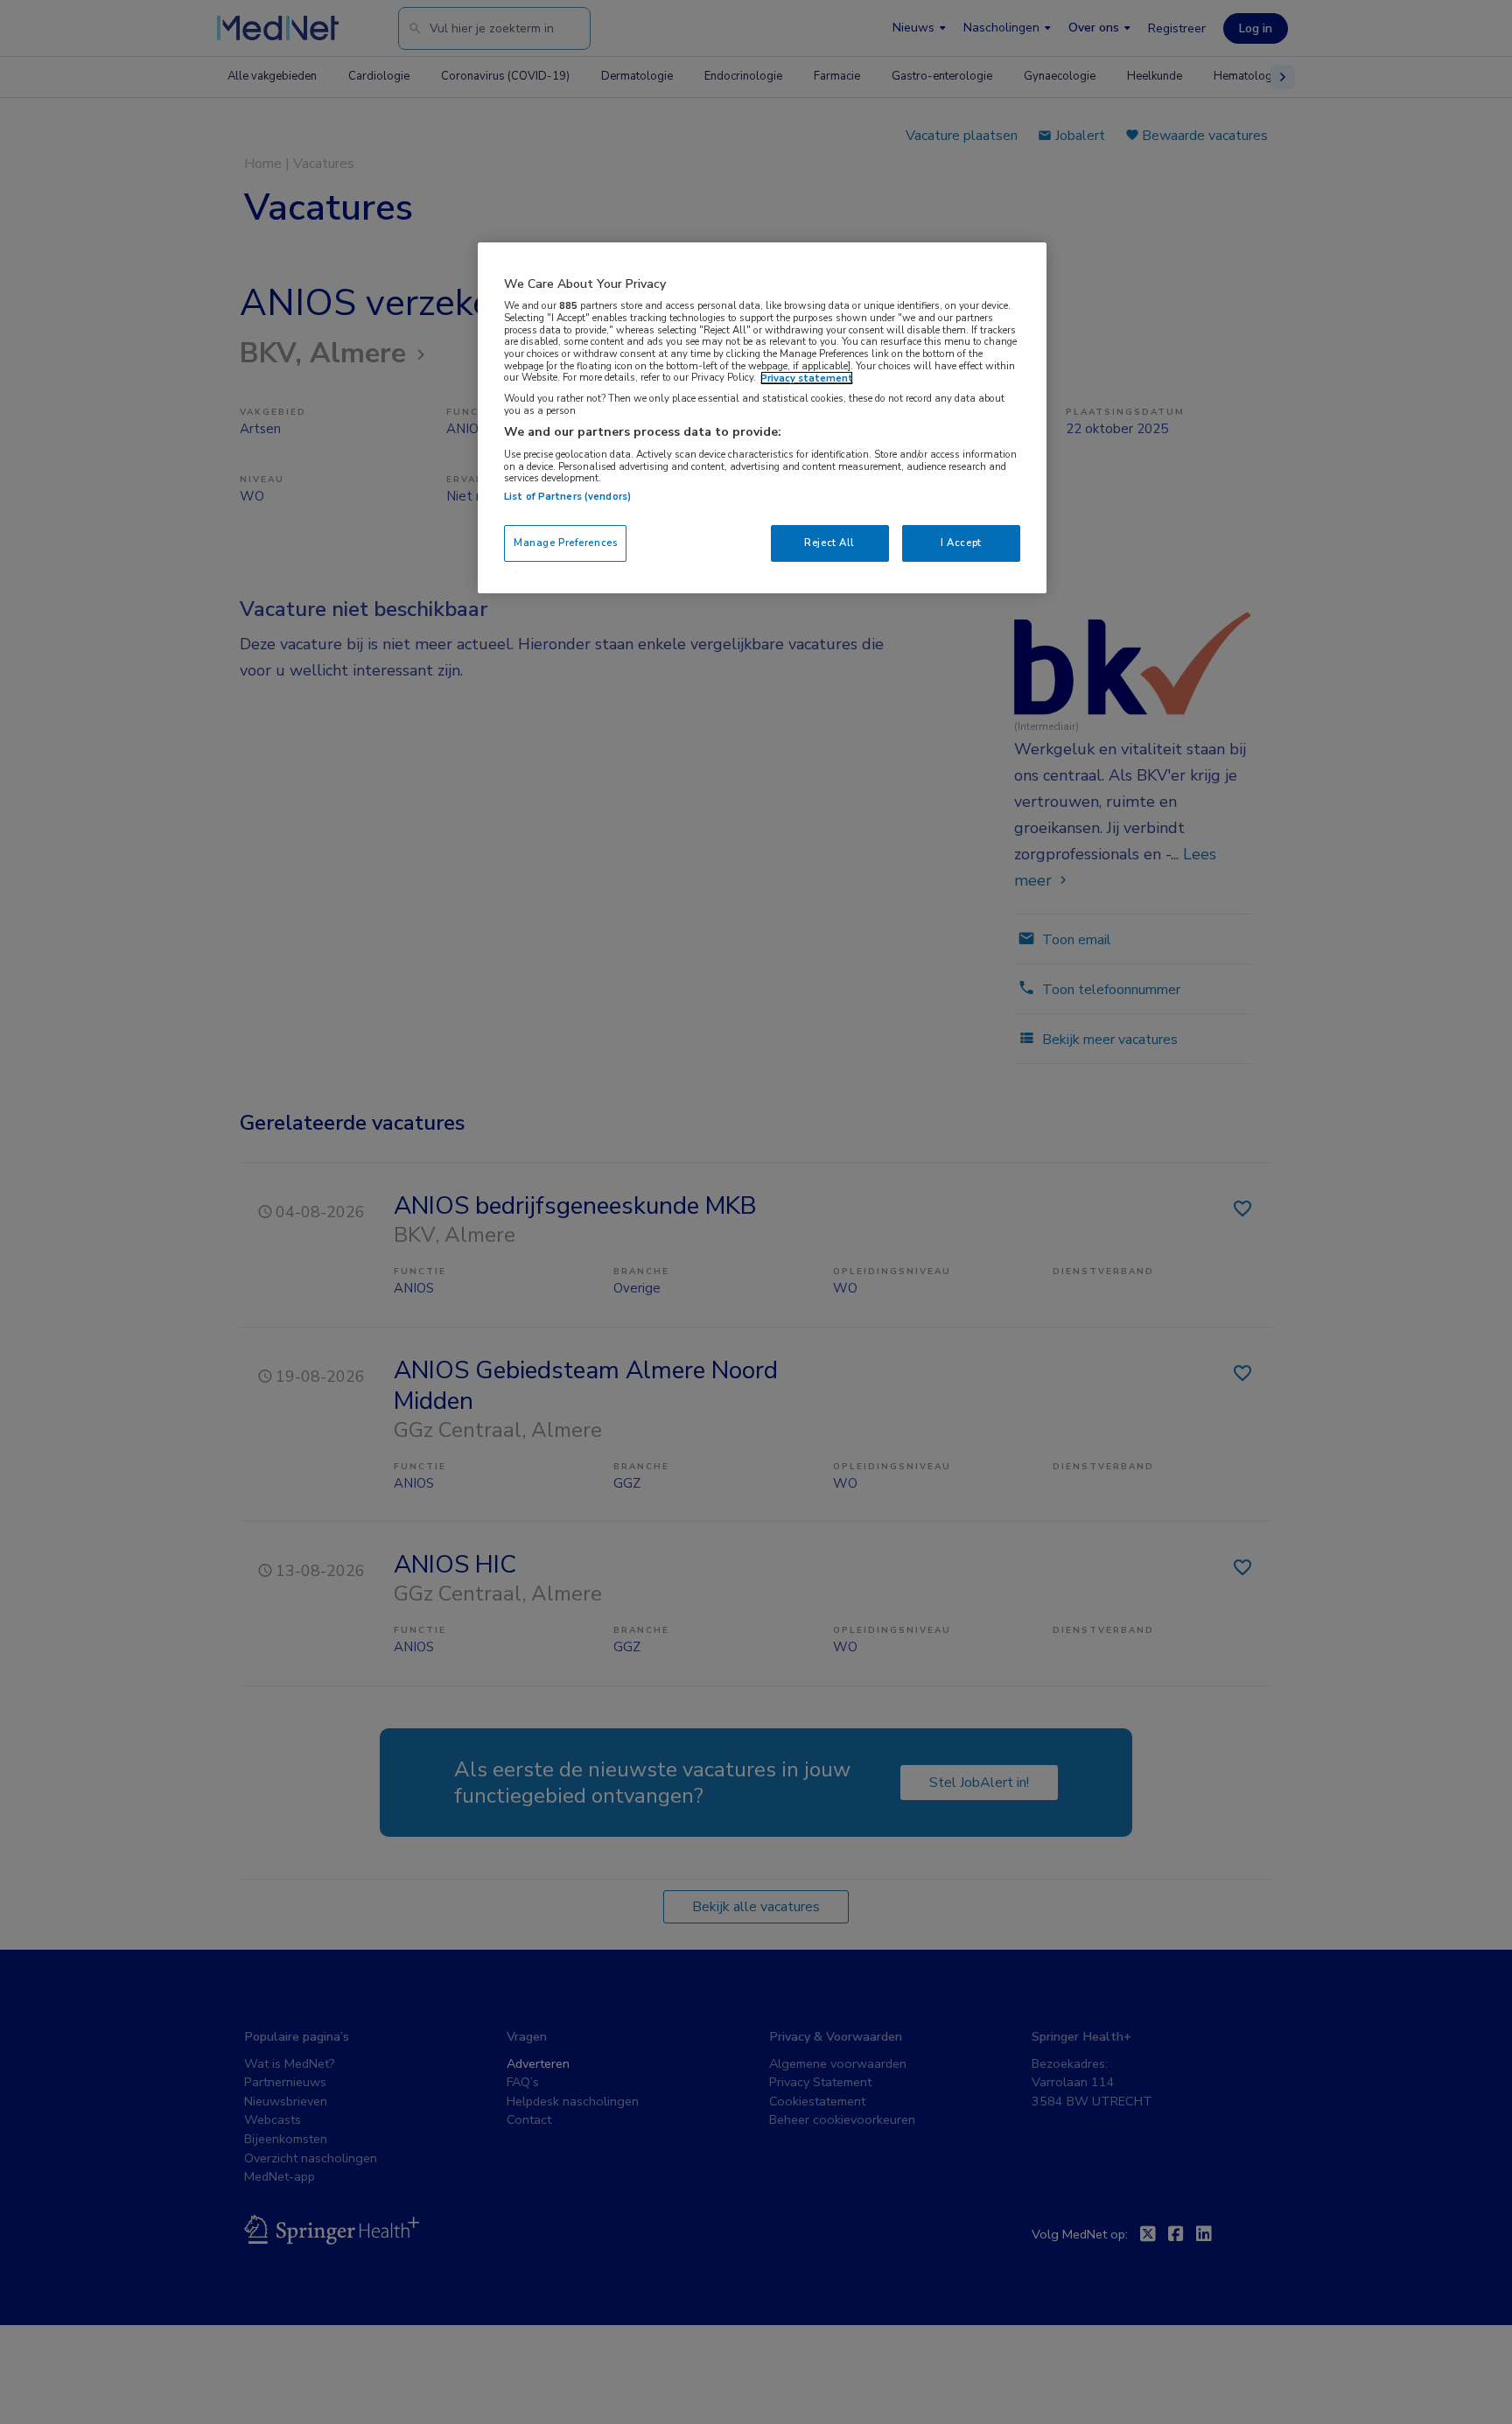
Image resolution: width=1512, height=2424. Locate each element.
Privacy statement (807, 378)
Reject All (829, 543)
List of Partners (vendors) (567, 496)
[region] (762, 418)
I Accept (961, 543)
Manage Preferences (565, 543)
